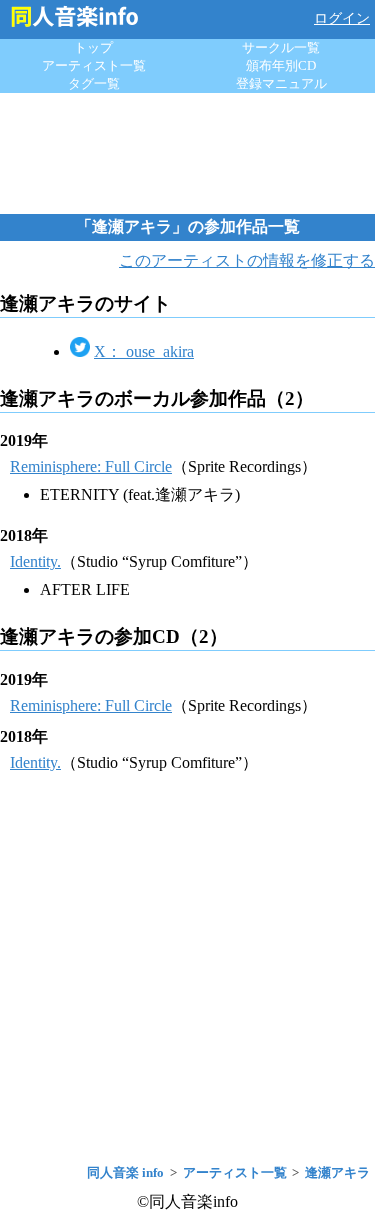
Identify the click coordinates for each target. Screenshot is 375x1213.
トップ (93, 47)
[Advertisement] (188, 153)
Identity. (35, 561)
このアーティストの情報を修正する (247, 260)
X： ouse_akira (144, 351)
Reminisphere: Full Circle (91, 466)
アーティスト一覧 (94, 65)
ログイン (342, 18)
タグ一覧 (94, 83)
